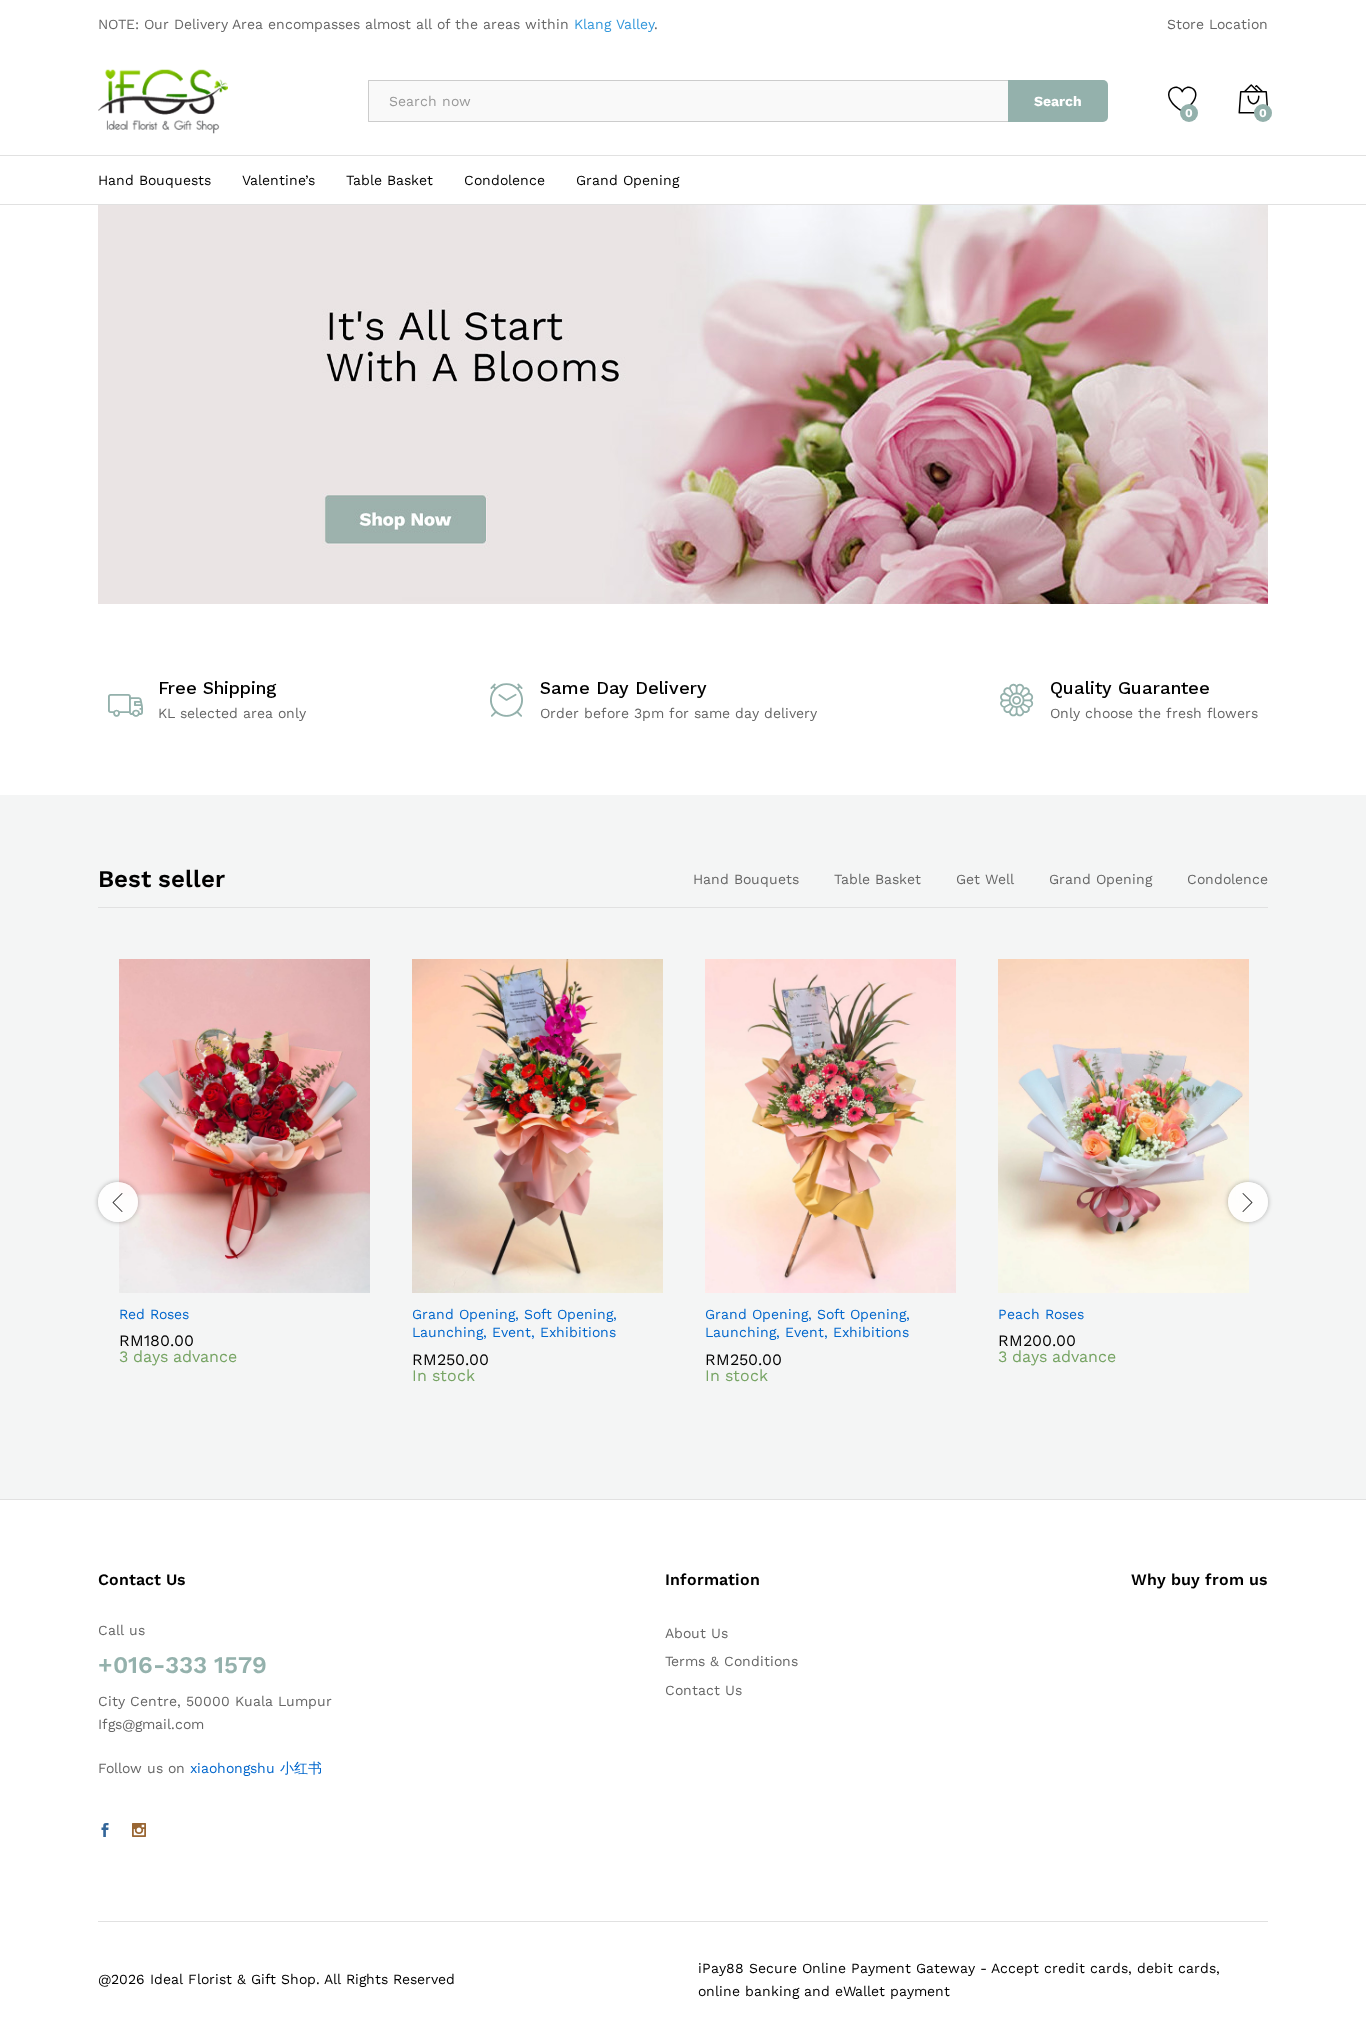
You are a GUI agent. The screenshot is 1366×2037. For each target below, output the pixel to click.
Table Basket (389, 180)
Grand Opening (627, 180)
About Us (696, 1633)
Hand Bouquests (154, 180)
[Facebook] (105, 1831)
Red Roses (154, 1314)
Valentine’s (278, 180)
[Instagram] (139, 1831)
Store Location (1217, 24)
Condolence (504, 180)
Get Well (985, 879)
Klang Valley (614, 24)
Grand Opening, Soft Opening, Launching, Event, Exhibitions (514, 1323)
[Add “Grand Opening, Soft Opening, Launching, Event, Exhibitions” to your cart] (469, 1281)
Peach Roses (1041, 1314)
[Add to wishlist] (268, 1281)
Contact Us (703, 1690)
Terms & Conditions (731, 1661)
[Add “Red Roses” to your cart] (176, 1281)
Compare (314, 1281)
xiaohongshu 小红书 (256, 1768)
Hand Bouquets (746, 879)
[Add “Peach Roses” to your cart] (1055, 1281)
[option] (244, 1191)
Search (1058, 101)
